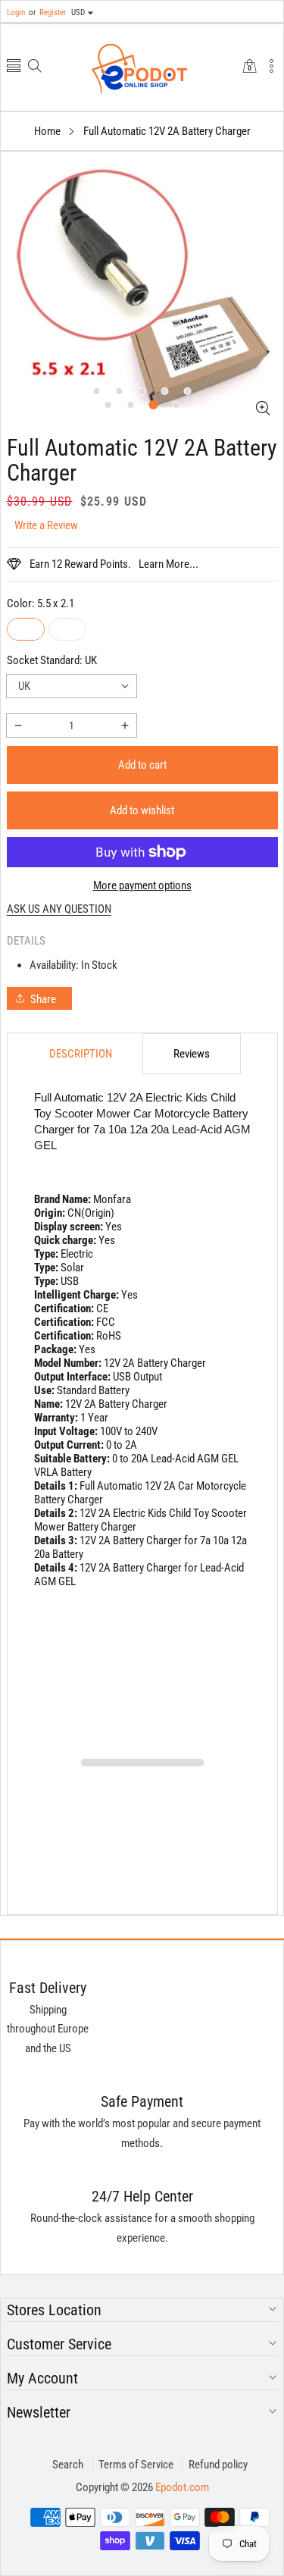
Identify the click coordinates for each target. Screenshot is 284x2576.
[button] (14, 67)
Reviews (192, 1054)
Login (16, 13)
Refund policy (218, 2465)
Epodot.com (182, 2487)
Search (68, 2465)
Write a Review (46, 525)
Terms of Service (136, 2465)
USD (78, 13)
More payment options (142, 885)
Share (43, 999)
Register (47, 13)
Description (81, 1054)
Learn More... (169, 564)
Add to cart (142, 765)
